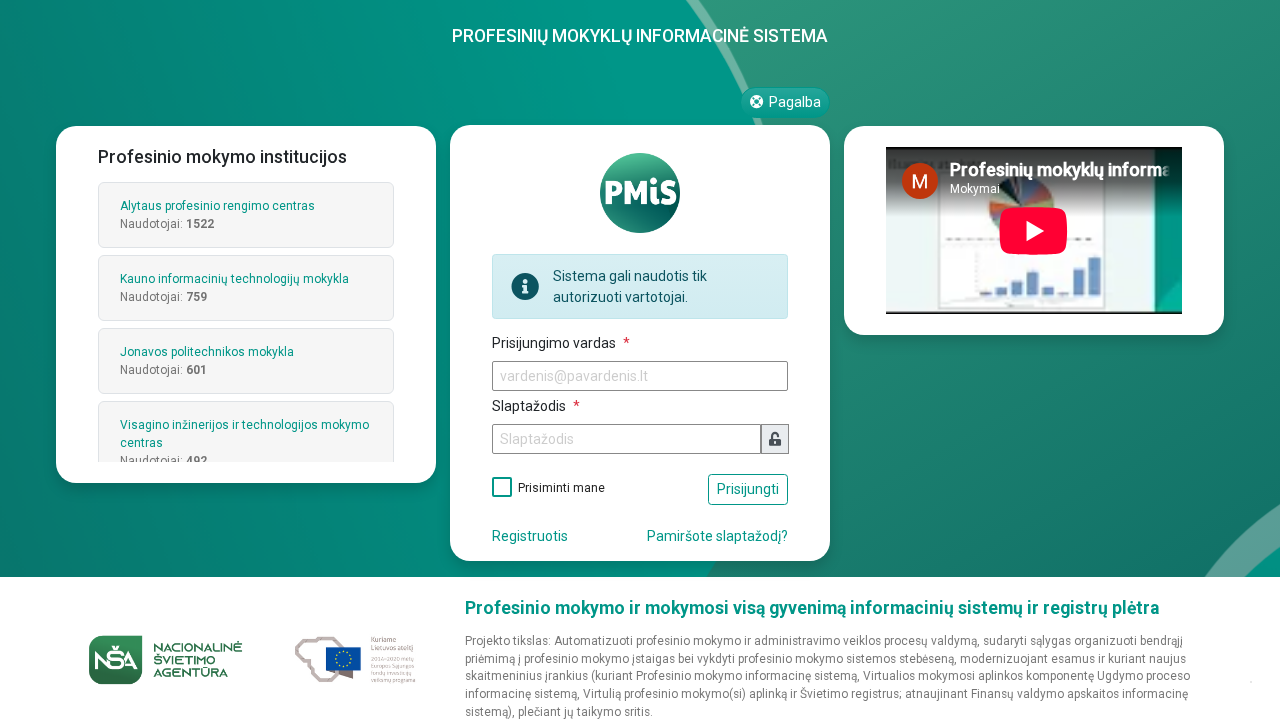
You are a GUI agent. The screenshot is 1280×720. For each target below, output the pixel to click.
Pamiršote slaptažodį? (717, 536)
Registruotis (530, 536)
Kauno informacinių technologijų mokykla (234, 279)
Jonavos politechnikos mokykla (207, 352)
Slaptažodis (530, 406)
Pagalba (793, 102)
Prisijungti (748, 489)
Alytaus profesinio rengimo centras (217, 206)
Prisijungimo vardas (555, 343)
